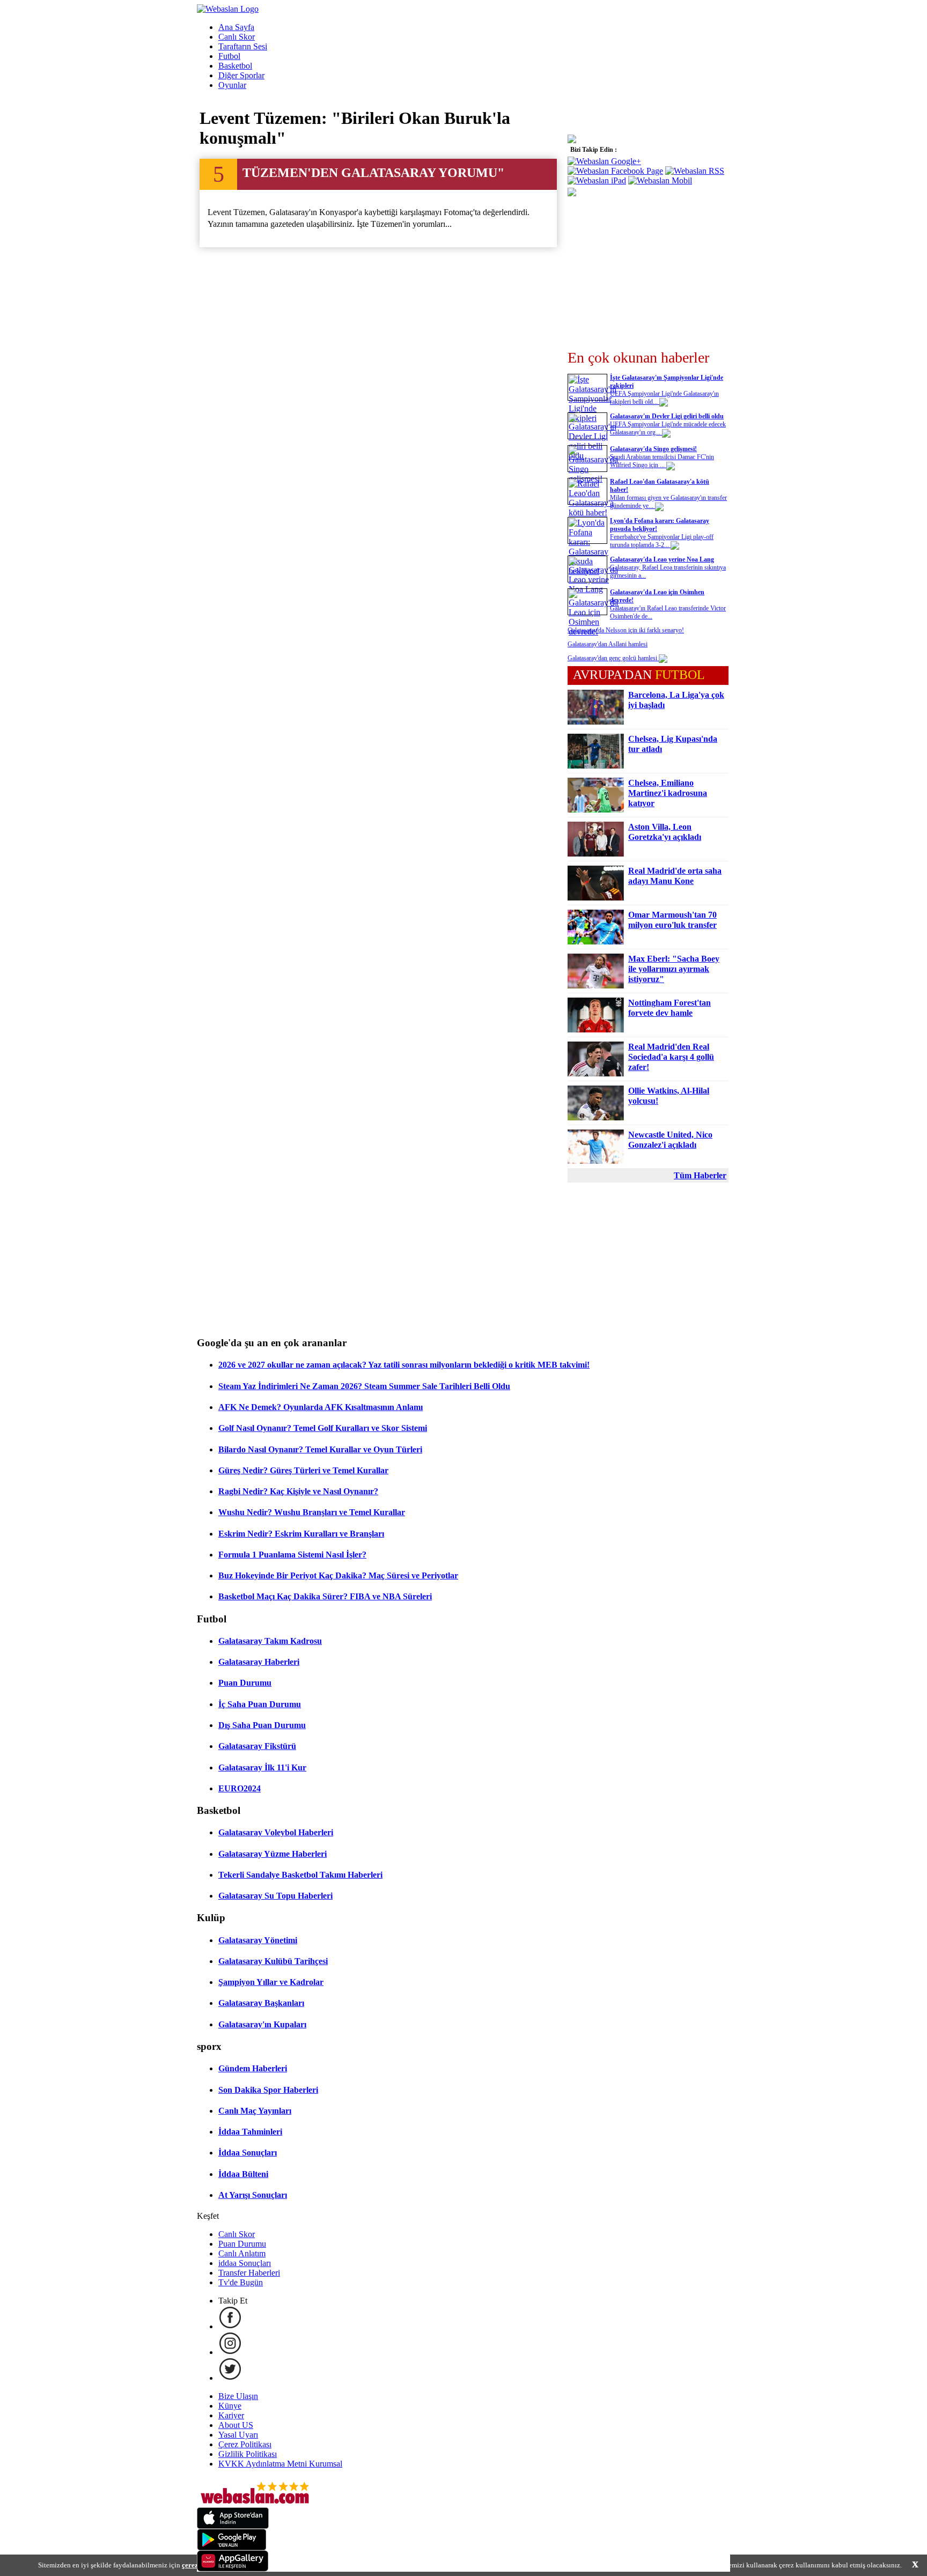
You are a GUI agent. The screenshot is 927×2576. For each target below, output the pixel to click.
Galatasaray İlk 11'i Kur (262, 1767)
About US (236, 2425)
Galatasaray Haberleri (259, 1662)
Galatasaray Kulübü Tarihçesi (273, 1961)
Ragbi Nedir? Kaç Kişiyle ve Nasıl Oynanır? (298, 1491)
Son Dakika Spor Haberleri (268, 2090)
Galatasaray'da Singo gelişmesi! (653, 449)
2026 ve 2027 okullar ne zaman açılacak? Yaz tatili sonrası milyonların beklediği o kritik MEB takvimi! (404, 1365)
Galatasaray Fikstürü (257, 1746)
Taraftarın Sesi (243, 46)
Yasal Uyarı (238, 2435)
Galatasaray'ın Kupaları (262, 2024)
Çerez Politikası (245, 2444)
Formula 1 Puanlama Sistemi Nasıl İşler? (292, 1555)
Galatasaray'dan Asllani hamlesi (608, 644)
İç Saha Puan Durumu (260, 1704)
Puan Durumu (245, 1683)
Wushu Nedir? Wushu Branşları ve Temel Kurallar (312, 1512)
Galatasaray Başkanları (261, 2003)
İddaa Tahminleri (250, 2132)
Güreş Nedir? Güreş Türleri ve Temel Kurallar (303, 1470)
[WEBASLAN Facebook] (230, 2326)
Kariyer (231, 2415)
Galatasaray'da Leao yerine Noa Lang (662, 559)
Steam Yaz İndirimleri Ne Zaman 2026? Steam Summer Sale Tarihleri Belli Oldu (364, 1386)
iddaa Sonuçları (245, 2263)
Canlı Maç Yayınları (255, 2111)
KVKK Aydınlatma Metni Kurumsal (280, 2464)
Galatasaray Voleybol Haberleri (276, 1832)
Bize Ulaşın (238, 2396)
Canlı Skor (237, 37)
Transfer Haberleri (249, 2273)
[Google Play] (232, 2547)
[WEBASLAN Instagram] (230, 2352)
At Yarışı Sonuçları (253, 2195)
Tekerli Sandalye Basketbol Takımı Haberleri (300, 1875)
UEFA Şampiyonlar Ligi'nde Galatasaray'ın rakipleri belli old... (664, 398)
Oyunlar (232, 85)
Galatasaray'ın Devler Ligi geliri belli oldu (667, 416)
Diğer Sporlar (241, 75)
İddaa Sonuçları (248, 2153)
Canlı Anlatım (242, 2253)
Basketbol (235, 66)
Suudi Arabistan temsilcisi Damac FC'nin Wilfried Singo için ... (662, 461)
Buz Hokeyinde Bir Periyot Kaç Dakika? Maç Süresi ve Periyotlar (338, 1575)
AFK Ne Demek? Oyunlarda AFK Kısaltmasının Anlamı (321, 1407)
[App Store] (233, 2526)
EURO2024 (240, 1788)
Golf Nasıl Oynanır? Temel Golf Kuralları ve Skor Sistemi (323, 1428)
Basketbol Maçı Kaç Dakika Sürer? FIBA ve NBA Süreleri (325, 1596)
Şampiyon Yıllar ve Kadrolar (271, 1982)
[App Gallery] (233, 2569)
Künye (230, 2406)
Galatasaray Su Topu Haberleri (275, 1896)
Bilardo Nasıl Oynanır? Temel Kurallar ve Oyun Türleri (320, 1449)
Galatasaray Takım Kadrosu (270, 1641)
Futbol (229, 56)
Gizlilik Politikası (248, 2454)
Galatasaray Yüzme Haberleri (273, 1854)
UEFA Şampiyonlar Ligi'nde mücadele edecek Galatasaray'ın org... (668, 428)
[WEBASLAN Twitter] (230, 2378)
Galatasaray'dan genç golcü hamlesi (613, 658)
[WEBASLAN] (228, 9)
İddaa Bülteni (243, 2174)
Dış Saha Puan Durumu (262, 1725)
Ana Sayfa (236, 27)
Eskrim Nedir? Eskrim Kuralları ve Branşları (301, 1534)
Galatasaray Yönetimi (258, 1940)
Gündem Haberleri (253, 2068)
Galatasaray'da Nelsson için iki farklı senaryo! (626, 630)
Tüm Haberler (700, 1175)
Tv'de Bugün (241, 2282)
